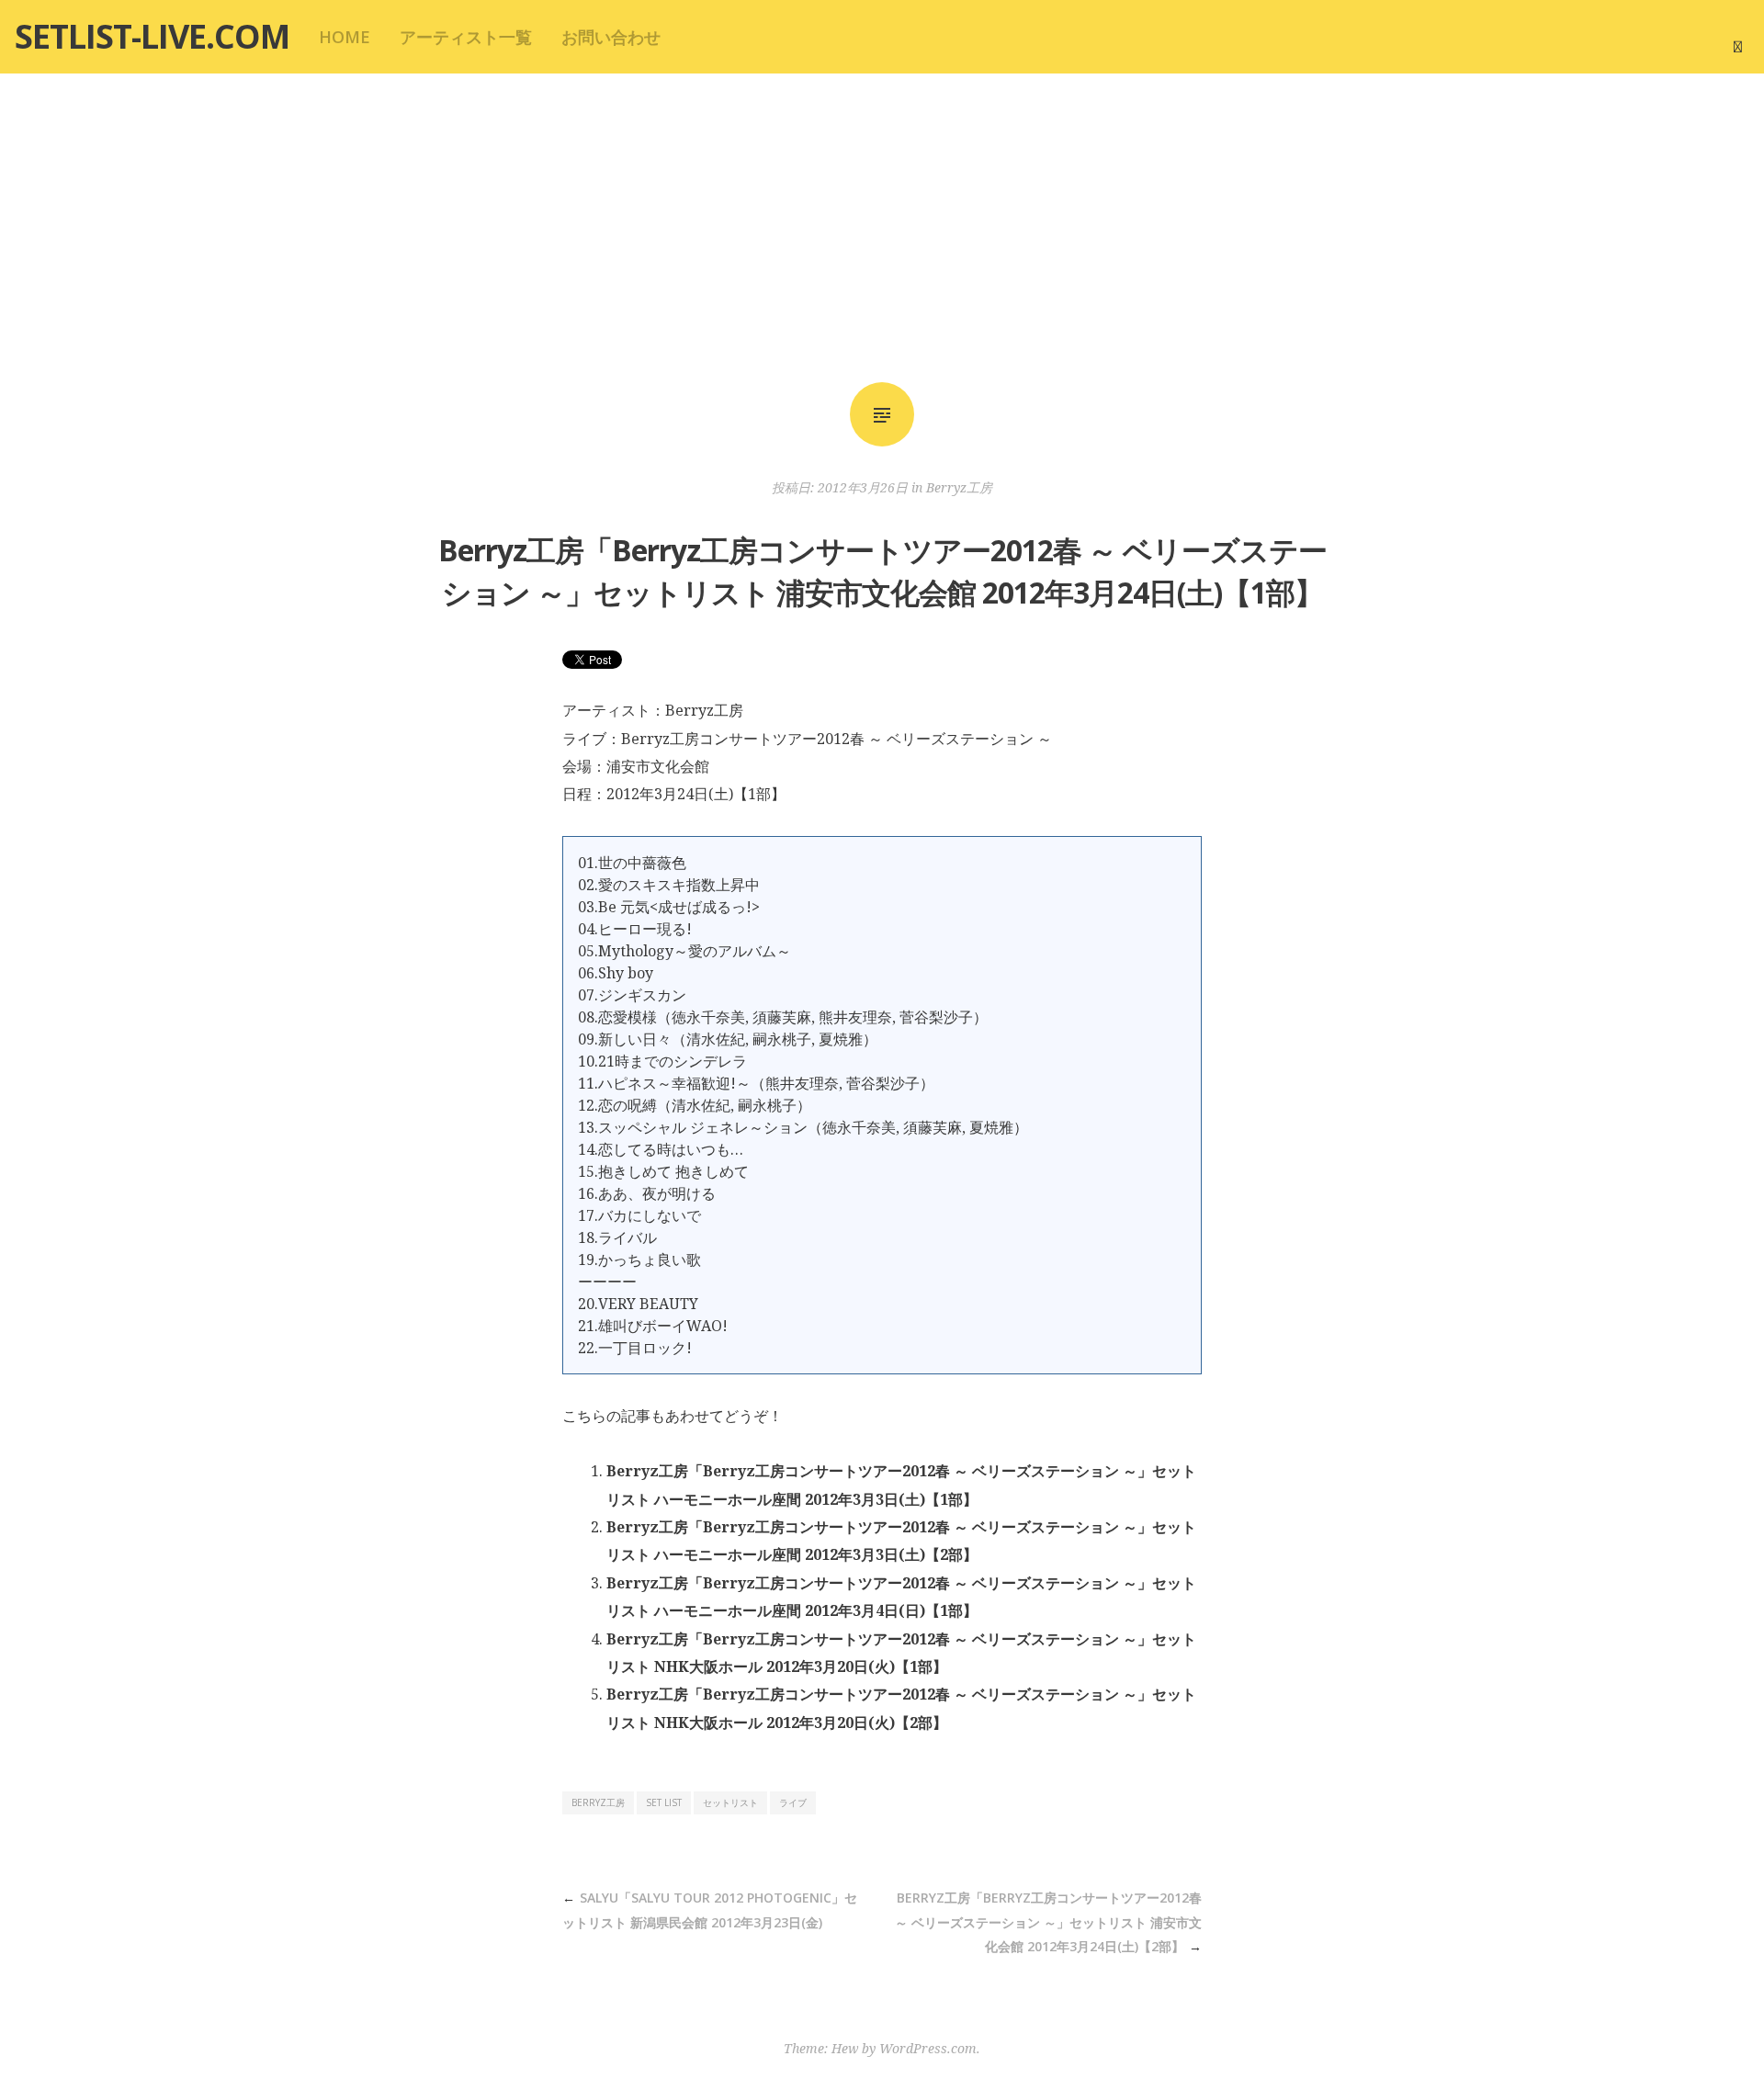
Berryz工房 (959, 487)
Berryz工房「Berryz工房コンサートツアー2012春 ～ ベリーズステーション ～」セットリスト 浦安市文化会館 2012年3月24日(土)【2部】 (1048, 1922)
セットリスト (730, 1802)
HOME (345, 37)
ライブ (793, 1802)
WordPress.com (928, 2048)
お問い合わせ (611, 37)
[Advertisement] (882, 228)
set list (664, 1802)
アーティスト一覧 (466, 37)
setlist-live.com (152, 36)
